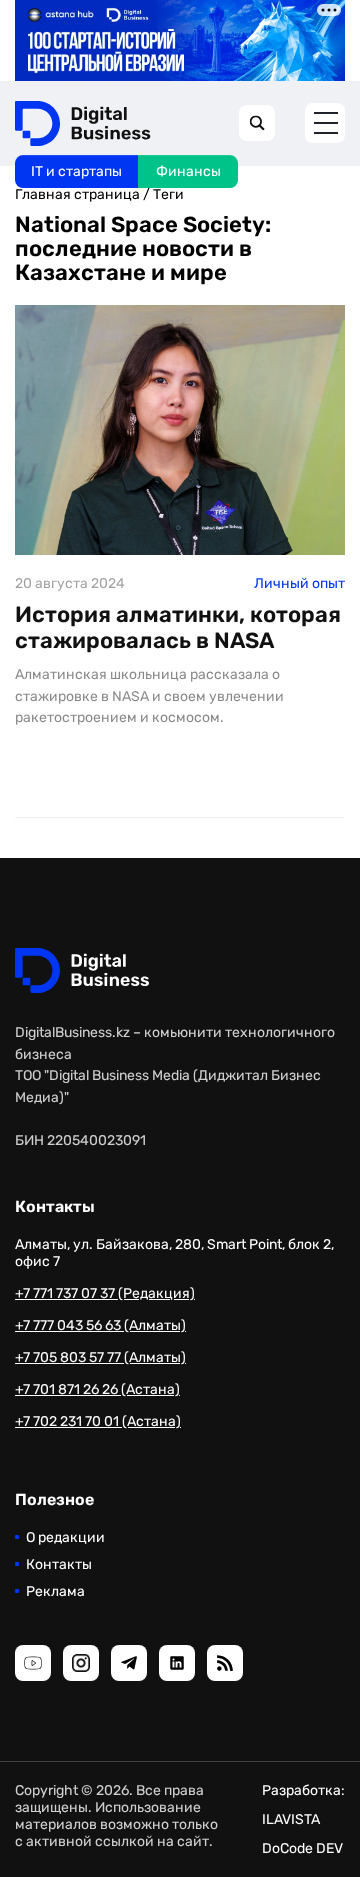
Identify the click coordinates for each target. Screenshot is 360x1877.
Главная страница (77, 194)
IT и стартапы (76, 171)
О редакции (65, 1537)
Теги (168, 194)
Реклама (55, 1591)
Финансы (188, 171)
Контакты (59, 1564)
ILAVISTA (291, 1819)
